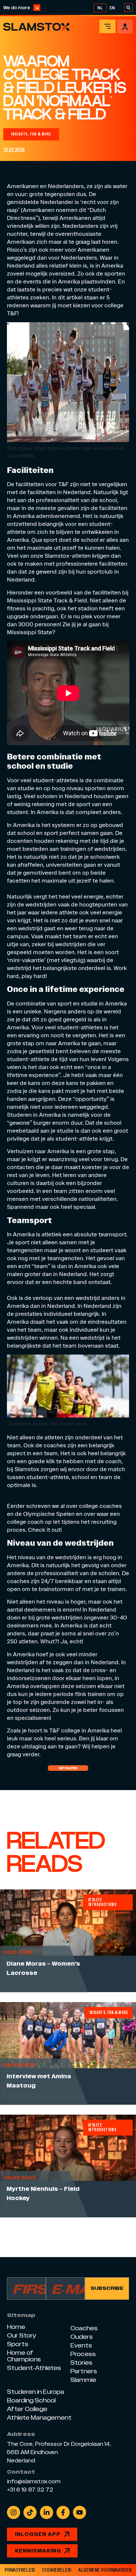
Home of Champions (24, 2356)
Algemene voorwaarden (105, 2570)
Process (83, 2354)
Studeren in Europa (35, 2392)
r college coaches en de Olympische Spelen (64, 1510)
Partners (84, 2371)
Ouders (82, 2337)
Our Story (22, 2335)
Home (16, 2327)
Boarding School (31, 2400)
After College (27, 2409)
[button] (31, 134)
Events (81, 2345)
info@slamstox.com (34, 2482)
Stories (81, 2363)
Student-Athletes (34, 2368)
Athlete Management (39, 2418)
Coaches (84, 2328)
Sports (18, 2344)
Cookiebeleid (57, 2570)
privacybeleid (20, 2570)
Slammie (83, 2380)
